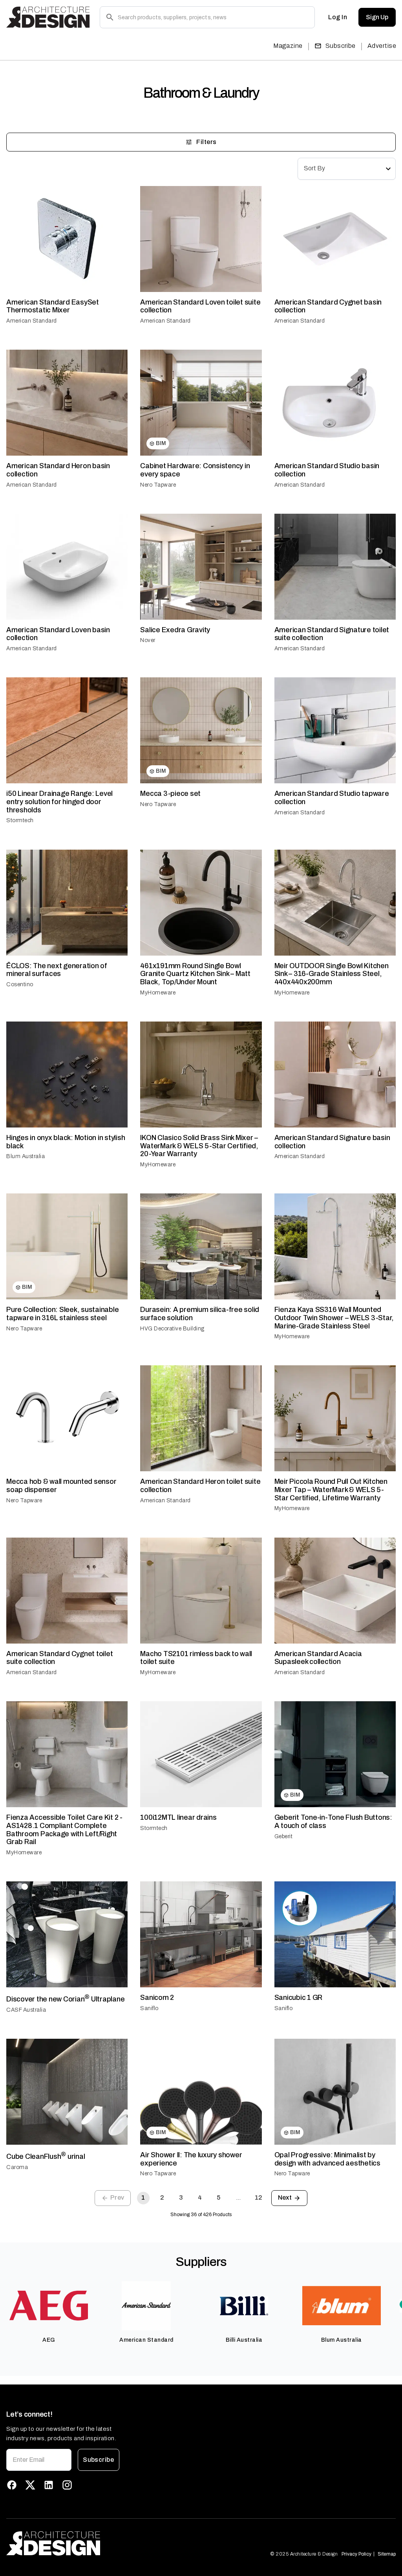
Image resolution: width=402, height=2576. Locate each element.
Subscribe (341, 46)
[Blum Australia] (342, 2316)
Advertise (382, 46)
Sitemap (387, 2554)
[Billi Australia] (244, 2316)
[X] (30, 2485)
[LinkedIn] (49, 2485)
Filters (206, 142)
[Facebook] (12, 2485)
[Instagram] (67, 2485)
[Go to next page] (289, 2198)
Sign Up (377, 17)
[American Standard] (147, 2316)
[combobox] (347, 169)
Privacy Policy (356, 2554)
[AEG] (49, 2316)
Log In (338, 17)
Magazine (288, 46)
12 (259, 2197)
